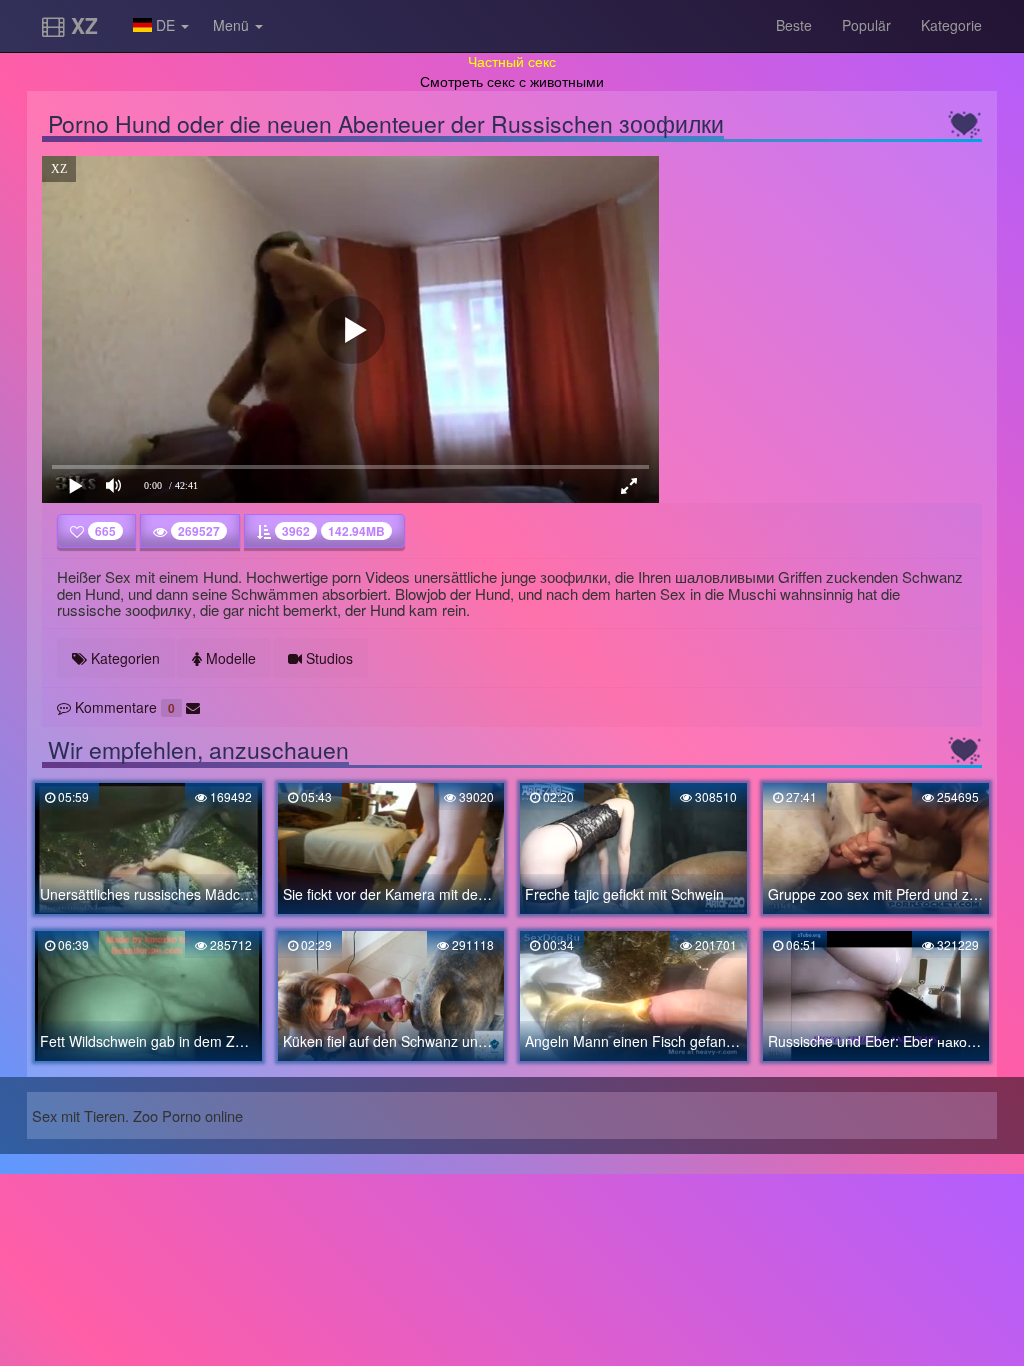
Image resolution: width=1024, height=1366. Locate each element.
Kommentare (123, 707)
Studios (327, 658)
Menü (233, 25)
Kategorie (951, 25)
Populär (866, 25)
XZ (81, 25)
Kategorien (123, 658)
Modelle (229, 658)
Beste (794, 25)
